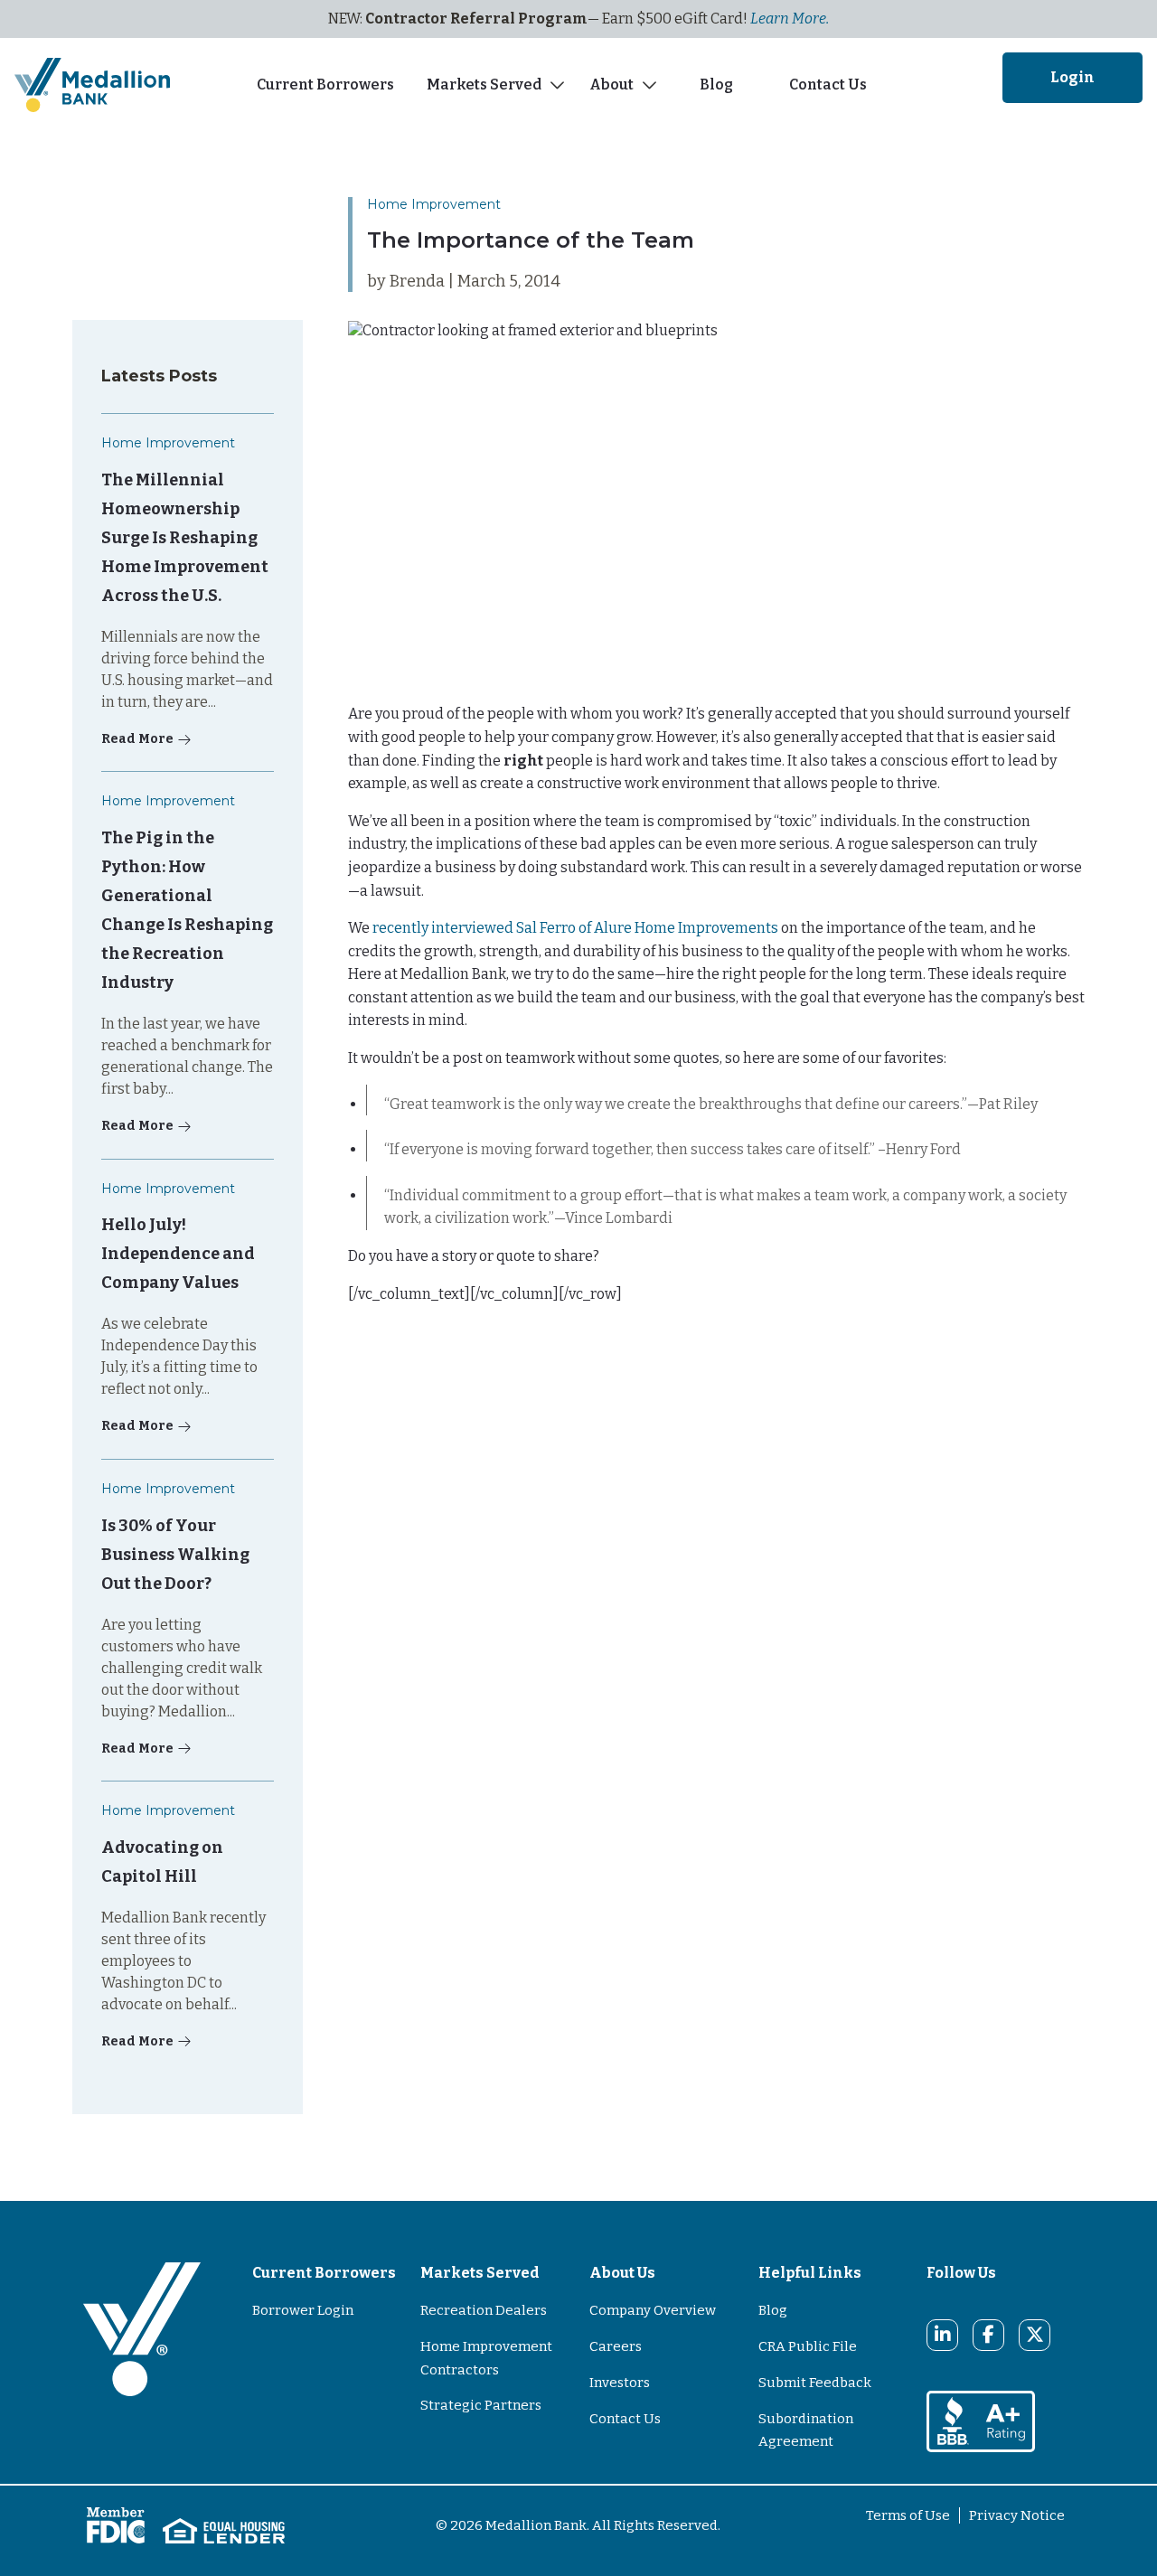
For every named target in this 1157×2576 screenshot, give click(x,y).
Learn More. (790, 19)
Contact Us (828, 85)
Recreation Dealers (484, 2310)
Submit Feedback (815, 2383)
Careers (616, 2346)
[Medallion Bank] (142, 2364)
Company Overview (653, 2310)
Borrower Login (303, 2310)
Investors (620, 2383)
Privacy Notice (1017, 2515)
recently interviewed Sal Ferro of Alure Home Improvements (575, 928)
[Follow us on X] (1035, 2335)
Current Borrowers (325, 85)
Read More (137, 739)
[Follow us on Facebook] (988, 2335)
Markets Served (484, 85)
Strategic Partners (481, 2405)
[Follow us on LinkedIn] (943, 2335)
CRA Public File (808, 2346)
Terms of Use (908, 2515)
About (611, 85)
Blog (719, 85)
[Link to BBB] (981, 2420)
